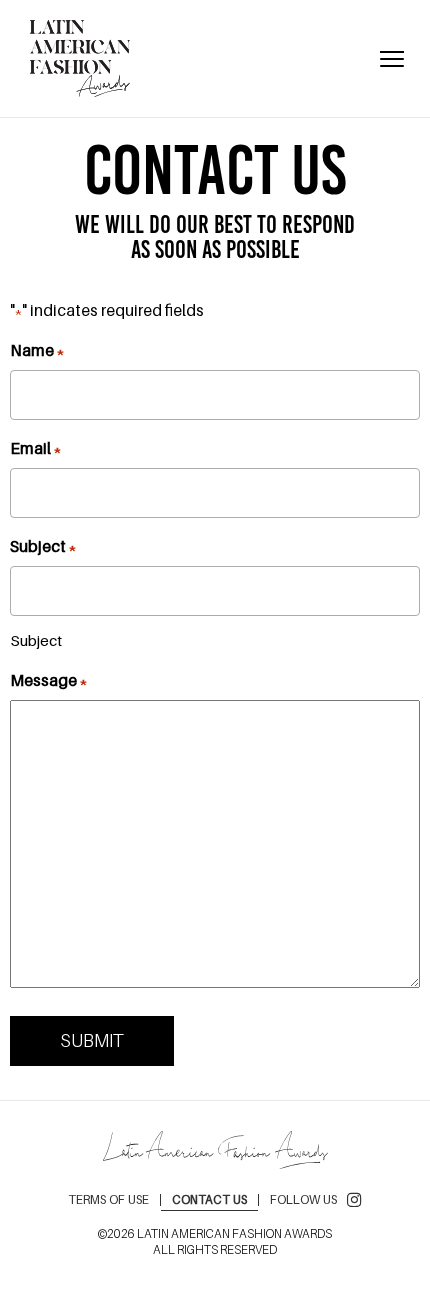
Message (48, 680)
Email (35, 448)
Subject (43, 546)
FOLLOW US (303, 1199)
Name (37, 350)
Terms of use (108, 1199)
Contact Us (209, 1199)
